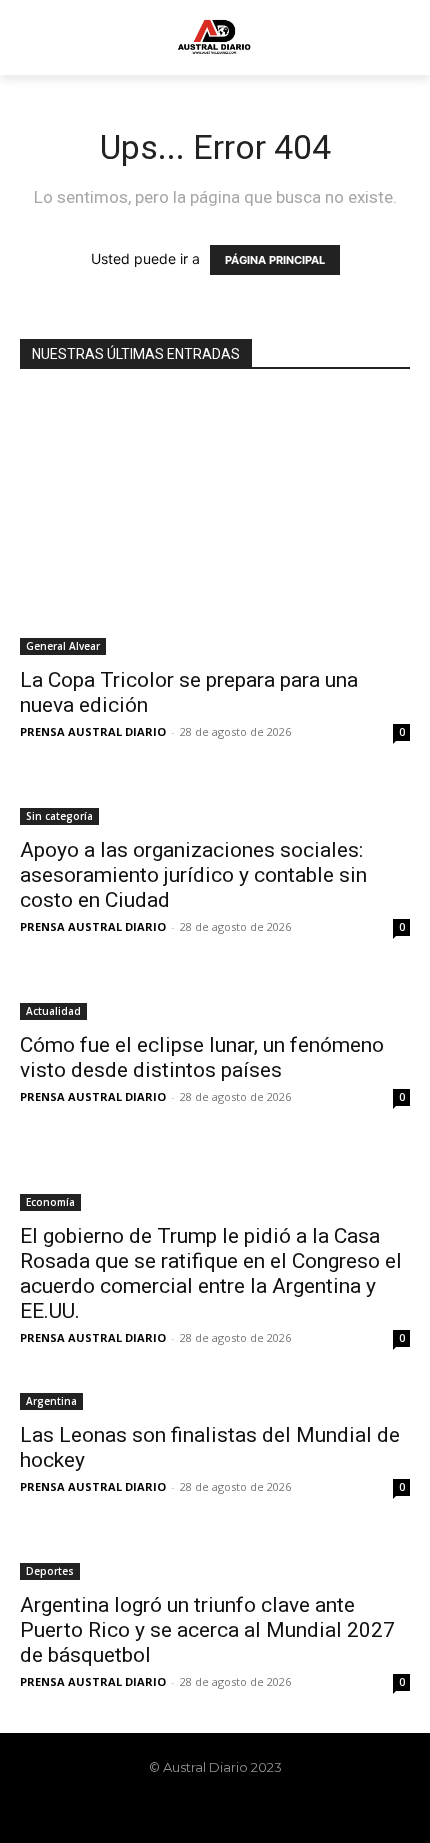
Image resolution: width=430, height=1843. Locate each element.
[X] (232, 1810)
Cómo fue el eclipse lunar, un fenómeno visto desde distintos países (202, 1057)
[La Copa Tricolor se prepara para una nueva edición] (215, 525)
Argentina (51, 1401)
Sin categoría (59, 816)
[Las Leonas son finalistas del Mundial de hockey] (215, 1399)
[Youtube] (266, 1810)
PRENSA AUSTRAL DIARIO (93, 731)
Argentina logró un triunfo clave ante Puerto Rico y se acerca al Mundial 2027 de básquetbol (207, 1630)
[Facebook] (164, 1810)
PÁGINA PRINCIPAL (275, 260)
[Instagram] (198, 1810)
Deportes (50, 1571)
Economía (50, 1202)
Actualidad (53, 1011)
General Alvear (63, 646)
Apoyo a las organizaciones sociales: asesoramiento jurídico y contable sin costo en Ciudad (193, 875)
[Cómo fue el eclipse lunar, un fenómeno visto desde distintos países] (215, 999)
